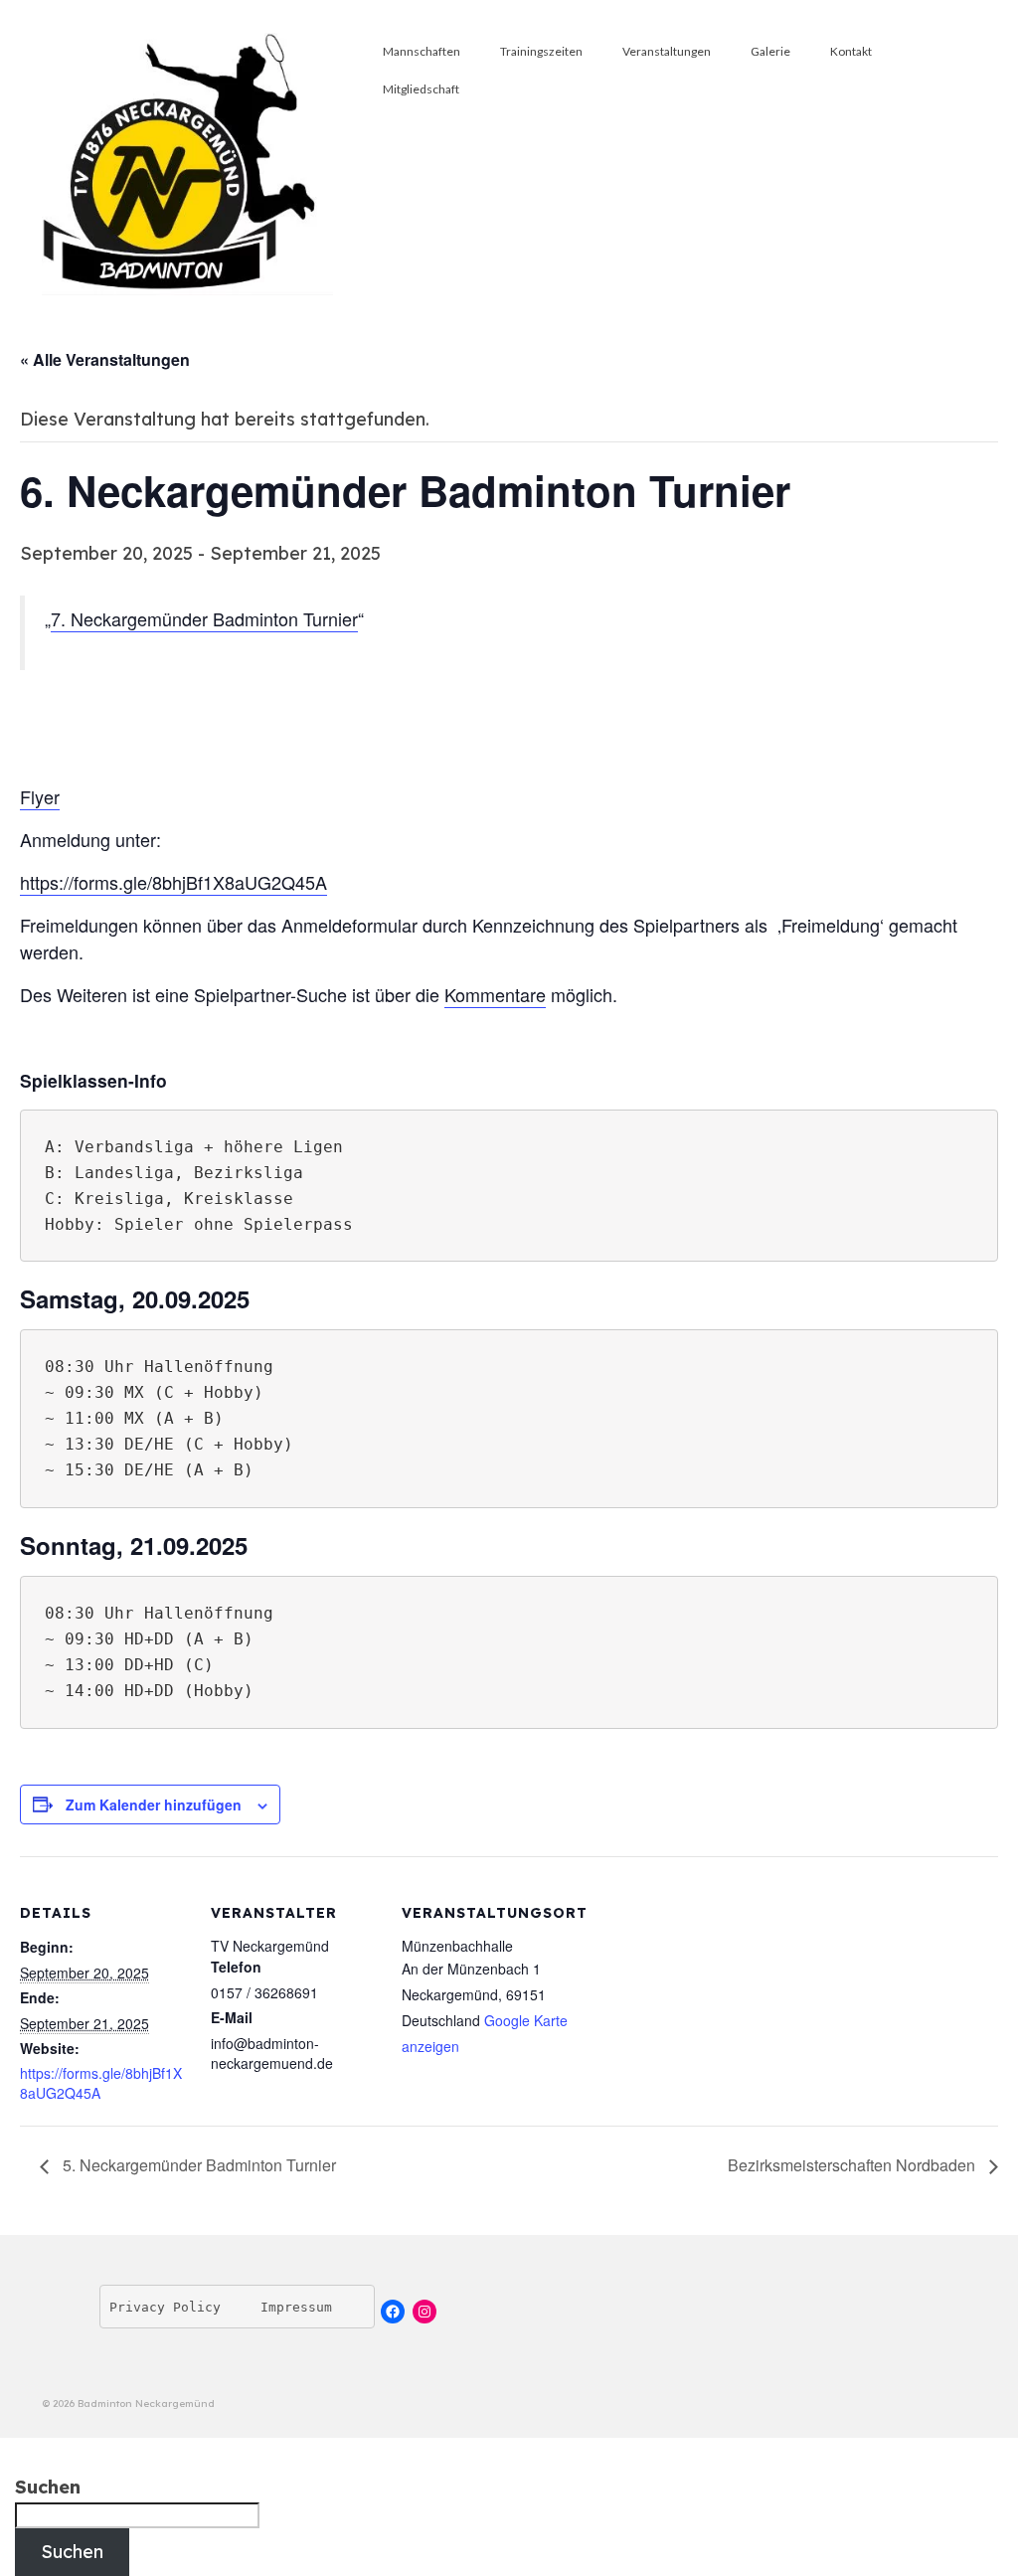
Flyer (40, 796)
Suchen (48, 2488)
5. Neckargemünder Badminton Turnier (197, 2165)
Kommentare (495, 994)
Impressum (296, 2307)
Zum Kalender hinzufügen (154, 1804)
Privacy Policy (165, 2307)
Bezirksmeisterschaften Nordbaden (853, 2165)
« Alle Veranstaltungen (105, 359)
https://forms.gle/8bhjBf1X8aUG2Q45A (173, 882)
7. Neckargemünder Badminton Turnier (204, 618)
